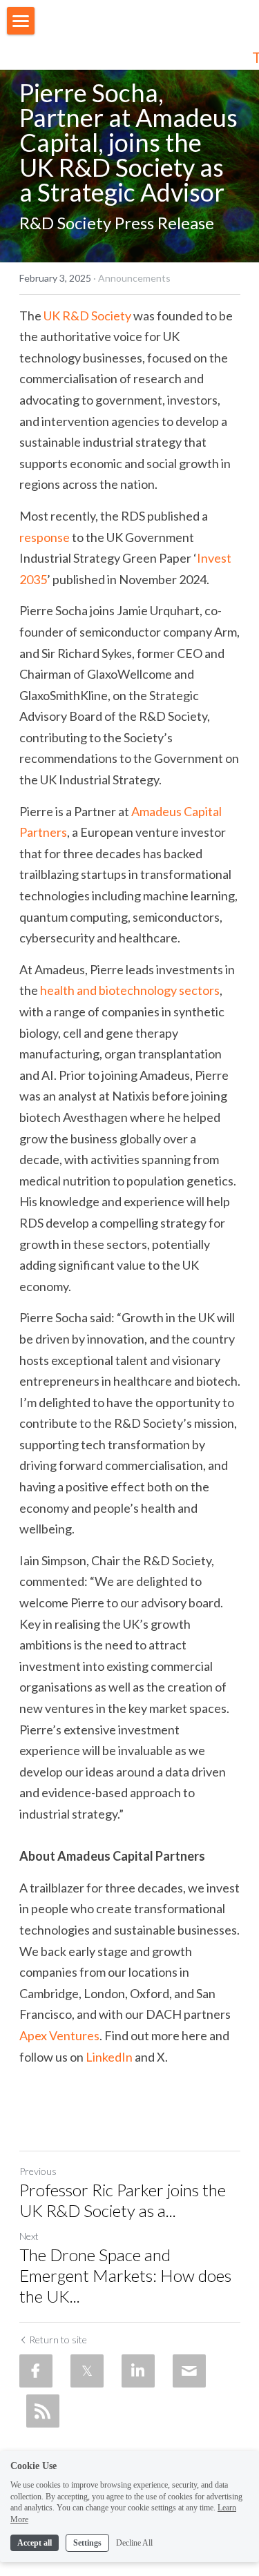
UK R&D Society (87, 316)
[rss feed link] (43, 2411)
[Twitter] (87, 2371)
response (45, 537)
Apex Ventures (59, 2035)
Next (29, 2236)
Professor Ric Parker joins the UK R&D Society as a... (123, 2200)
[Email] (189, 2371)
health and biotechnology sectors (130, 990)
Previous (38, 2171)
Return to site (58, 2340)
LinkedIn (109, 2057)
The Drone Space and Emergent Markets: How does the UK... (125, 2275)
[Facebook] (36, 2371)
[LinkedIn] (138, 2371)
